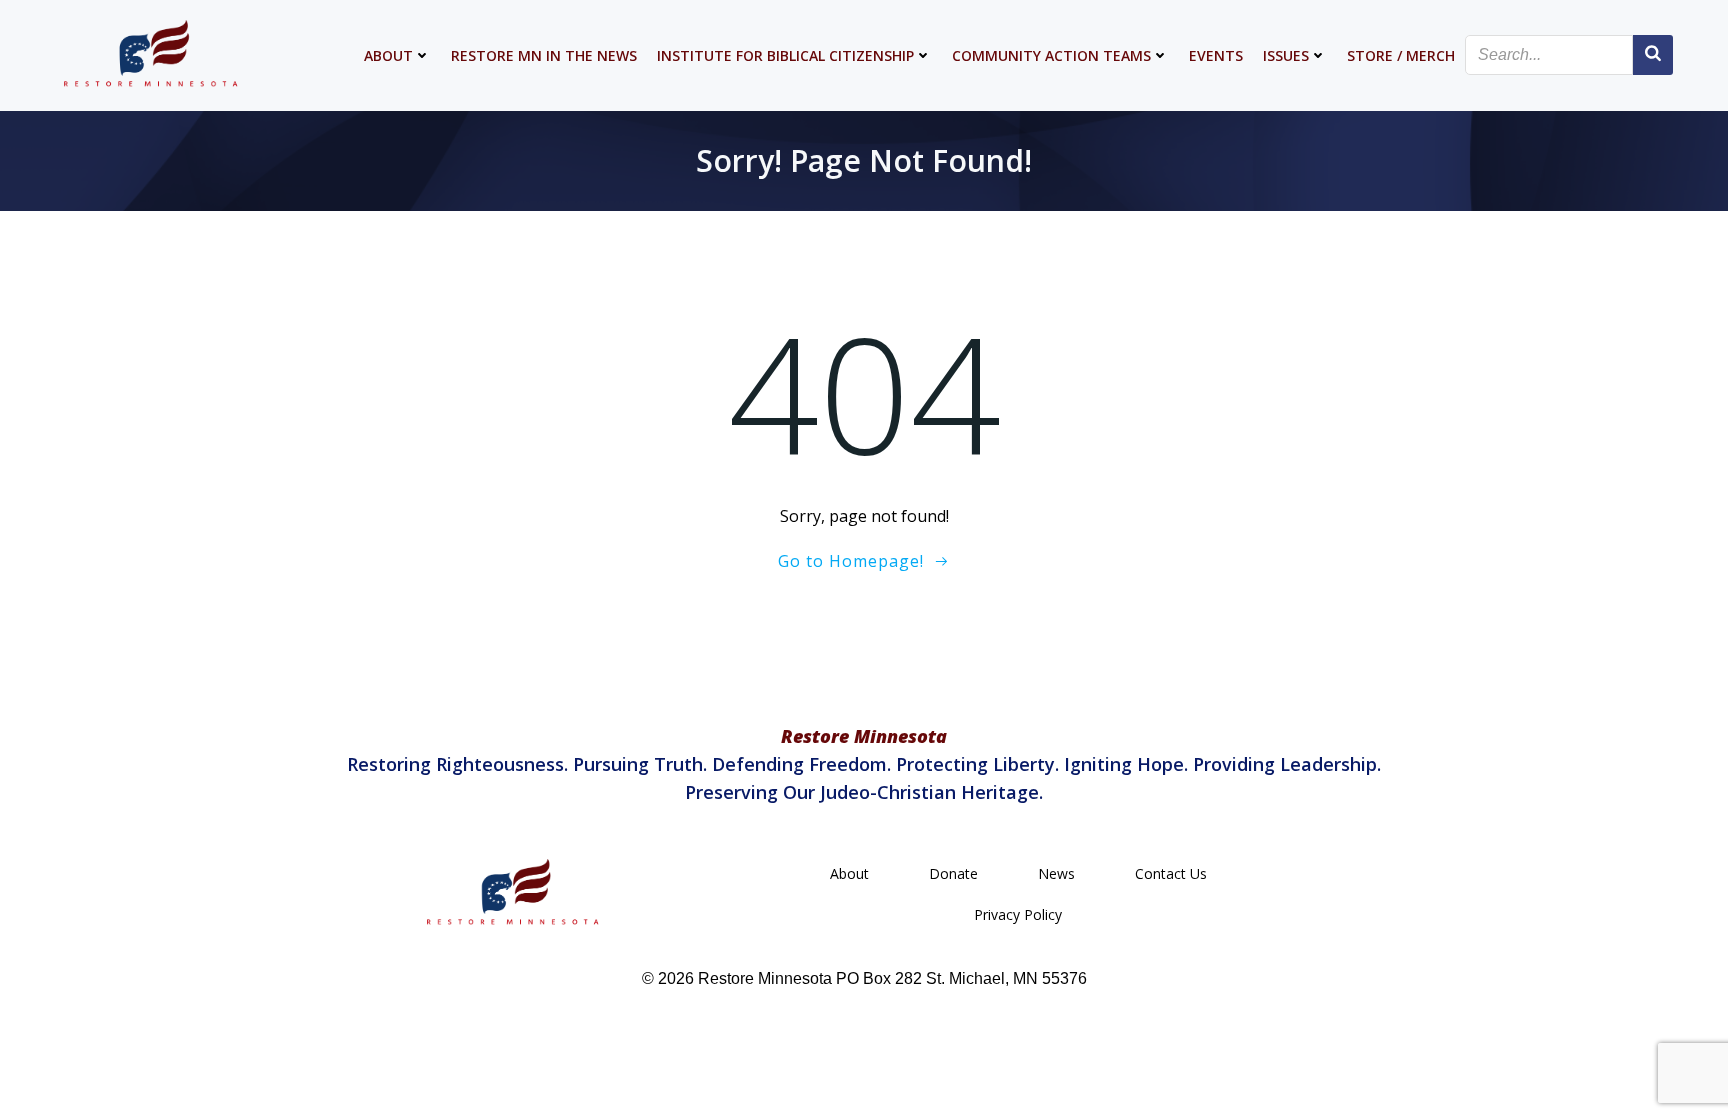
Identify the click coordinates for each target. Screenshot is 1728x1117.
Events (1216, 55)
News (1056, 873)
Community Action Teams (1051, 55)
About (388, 55)
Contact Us (1171, 873)
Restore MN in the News (544, 55)
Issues (1286, 55)
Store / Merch (1401, 55)
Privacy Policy (1018, 914)
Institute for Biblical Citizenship (785, 55)
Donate (953, 873)
